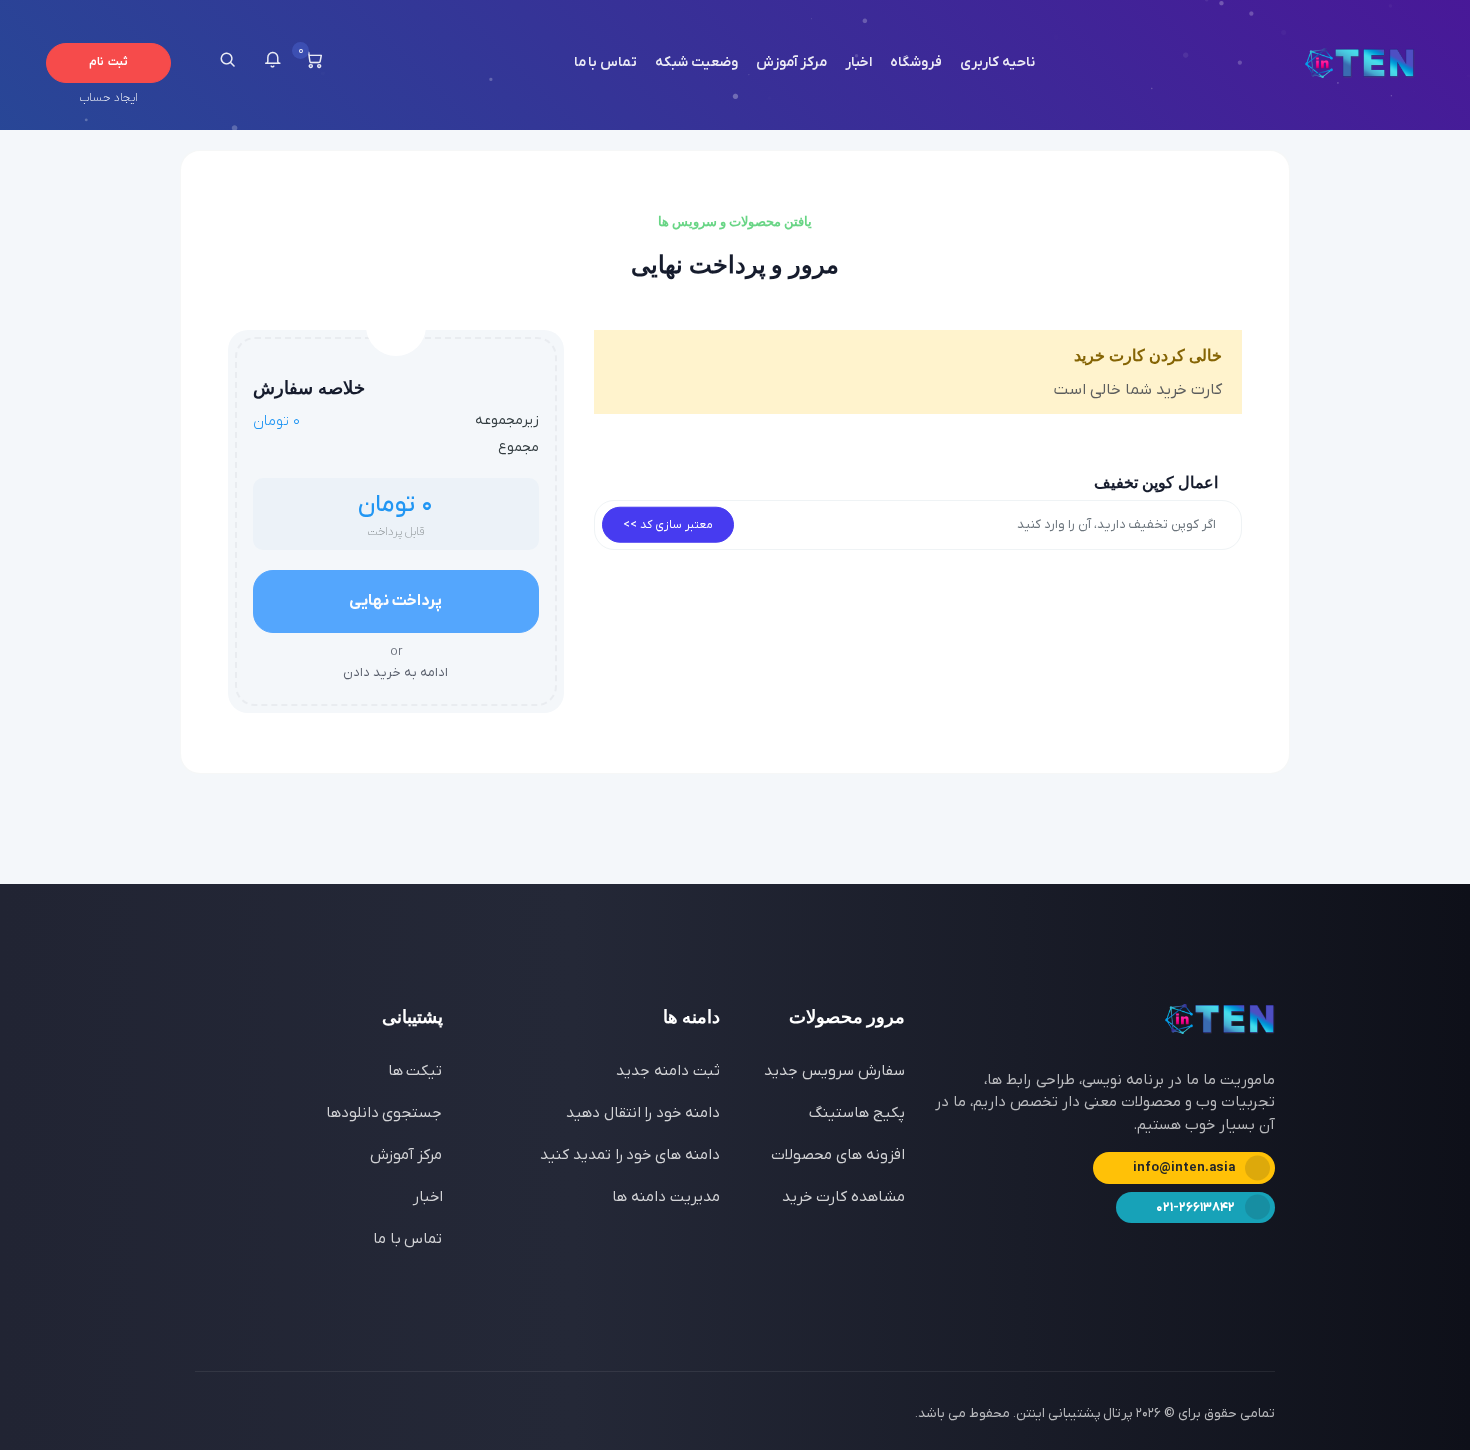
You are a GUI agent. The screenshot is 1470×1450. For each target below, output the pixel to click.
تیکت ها (415, 1071)
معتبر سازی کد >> (668, 525)
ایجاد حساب (108, 98)
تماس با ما (605, 62)
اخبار (858, 62)
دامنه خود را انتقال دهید (643, 1113)
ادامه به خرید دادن (395, 662)
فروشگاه (916, 62)
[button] (272, 63)
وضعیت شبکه (696, 62)
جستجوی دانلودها (384, 1113)
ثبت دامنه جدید (668, 1071)
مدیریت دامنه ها (666, 1197)
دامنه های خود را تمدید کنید (630, 1155)
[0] (313, 63)
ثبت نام (108, 62)
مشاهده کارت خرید (843, 1197)
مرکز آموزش (792, 62)
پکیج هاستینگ (857, 1113)
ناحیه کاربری (997, 62)
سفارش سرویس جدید (834, 1071)
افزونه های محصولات (838, 1155)
